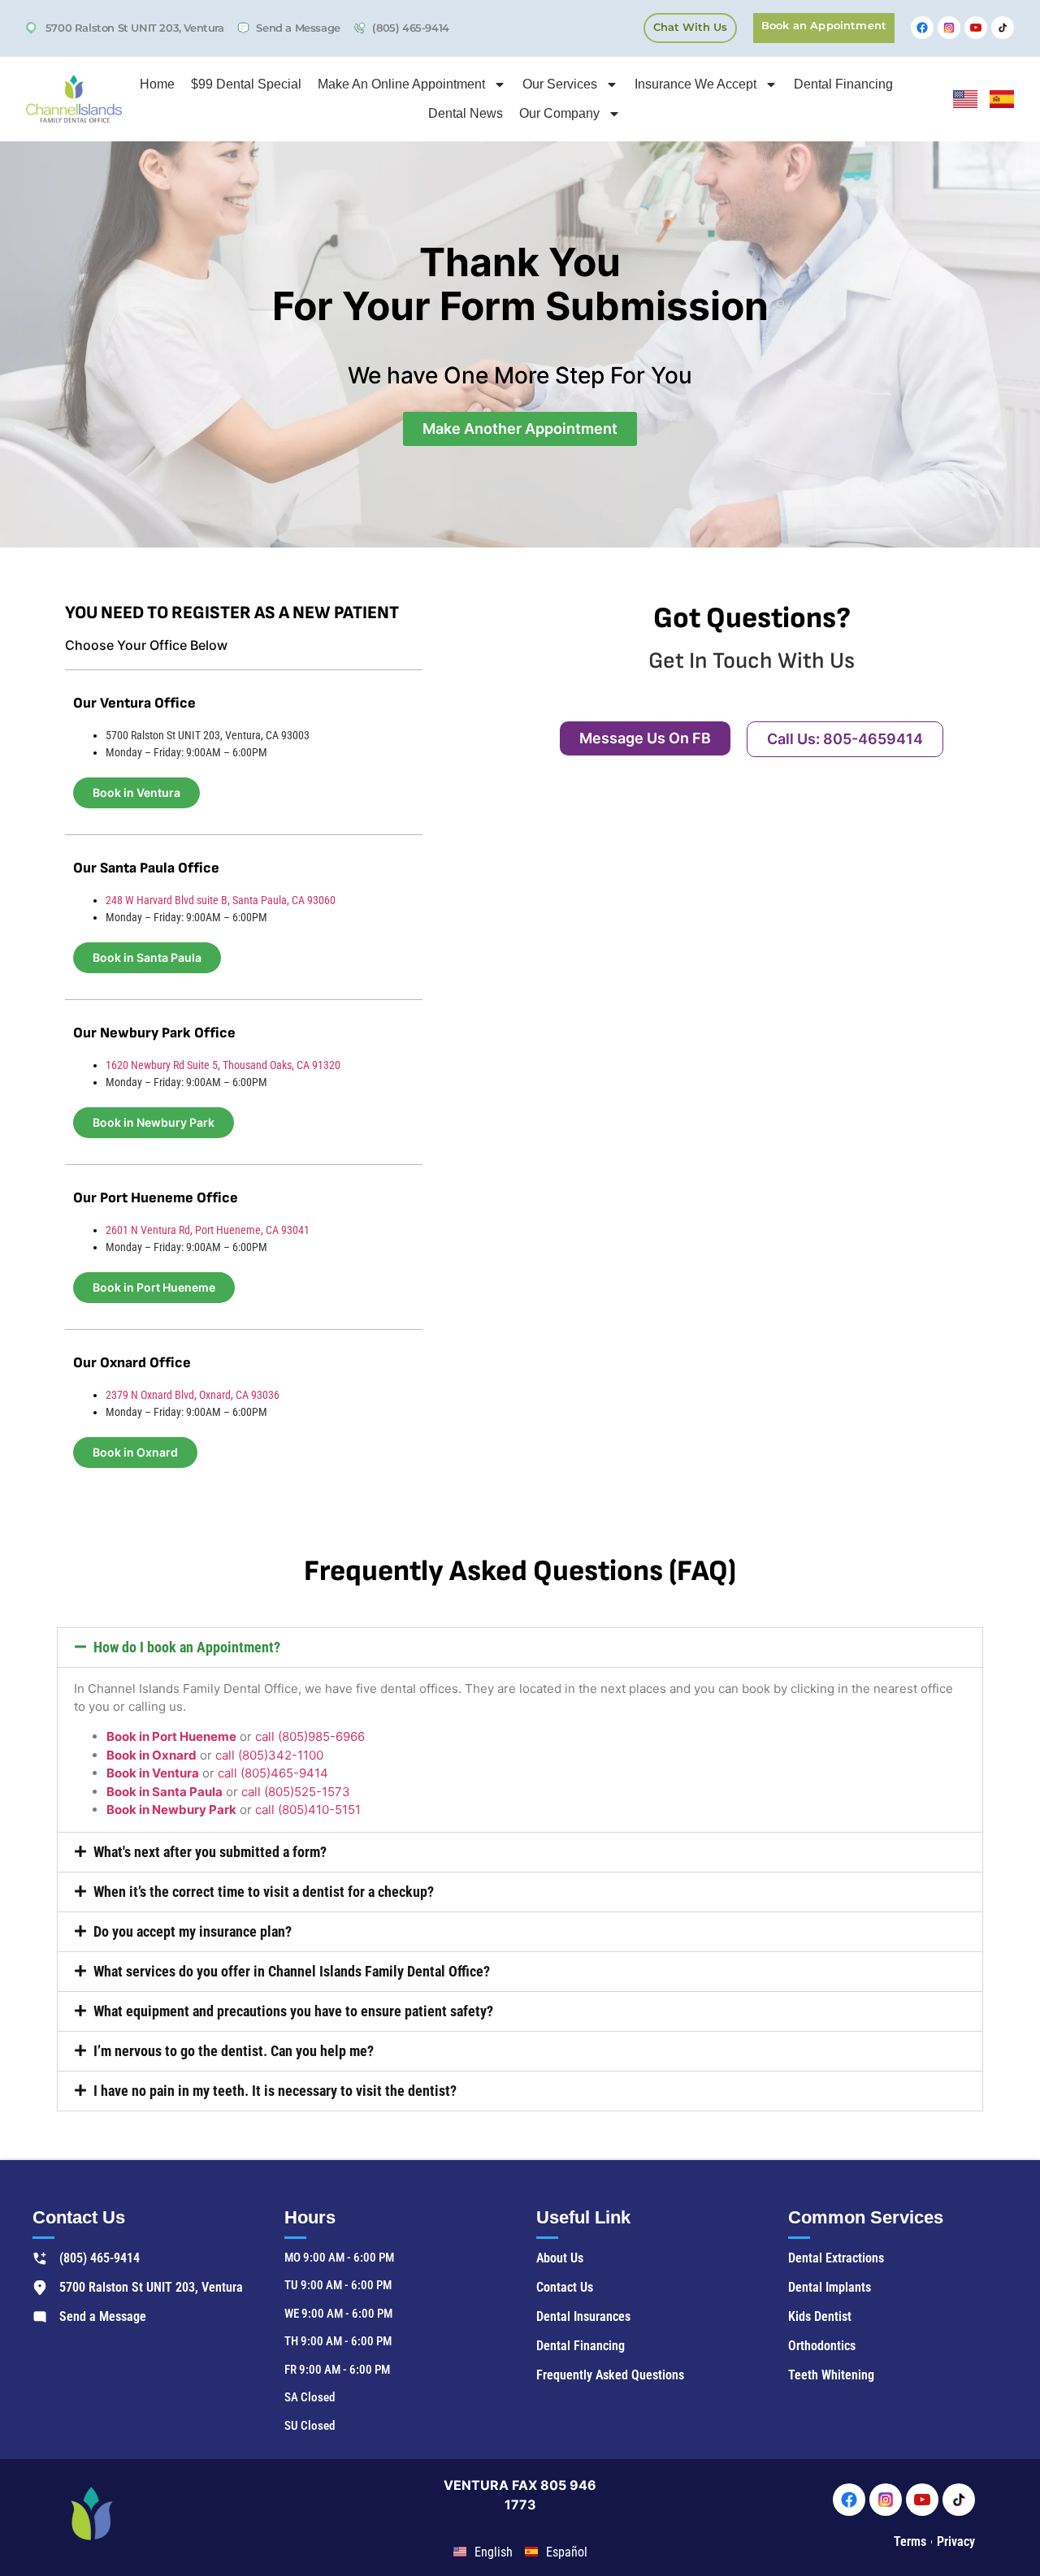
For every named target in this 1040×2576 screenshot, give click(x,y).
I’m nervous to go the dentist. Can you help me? (234, 2051)
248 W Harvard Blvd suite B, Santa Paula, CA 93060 (221, 900)
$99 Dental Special (246, 84)
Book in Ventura (153, 1773)
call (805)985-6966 (310, 1736)
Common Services (866, 2217)
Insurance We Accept (695, 84)
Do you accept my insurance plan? (193, 1931)
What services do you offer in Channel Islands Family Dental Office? (292, 1971)
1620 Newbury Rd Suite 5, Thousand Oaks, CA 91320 (223, 1065)
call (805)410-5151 (308, 1810)
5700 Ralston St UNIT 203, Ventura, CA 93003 (208, 735)
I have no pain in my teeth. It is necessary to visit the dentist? (275, 2091)
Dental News (466, 113)
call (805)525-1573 (296, 1792)
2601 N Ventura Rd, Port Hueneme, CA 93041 (208, 1230)
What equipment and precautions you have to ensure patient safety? (293, 2011)
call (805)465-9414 (273, 1773)
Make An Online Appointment (401, 84)
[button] (520, 1647)
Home (157, 84)
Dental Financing (843, 84)
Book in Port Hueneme (171, 1736)
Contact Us (79, 2217)
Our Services (560, 84)
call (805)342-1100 (269, 1755)
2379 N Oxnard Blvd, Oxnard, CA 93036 (193, 1395)
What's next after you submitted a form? (210, 1852)
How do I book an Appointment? (187, 1647)
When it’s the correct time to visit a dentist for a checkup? (264, 1892)
